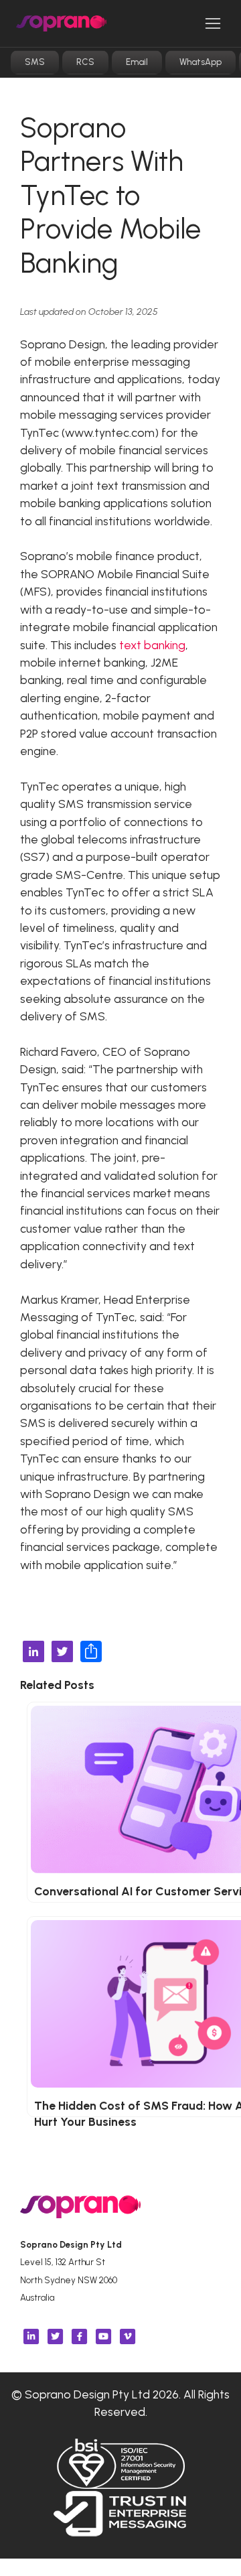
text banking (152, 645)
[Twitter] (62, 1653)
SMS (35, 62)
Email (137, 62)
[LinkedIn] (33, 1653)
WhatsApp (200, 62)
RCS (85, 62)
